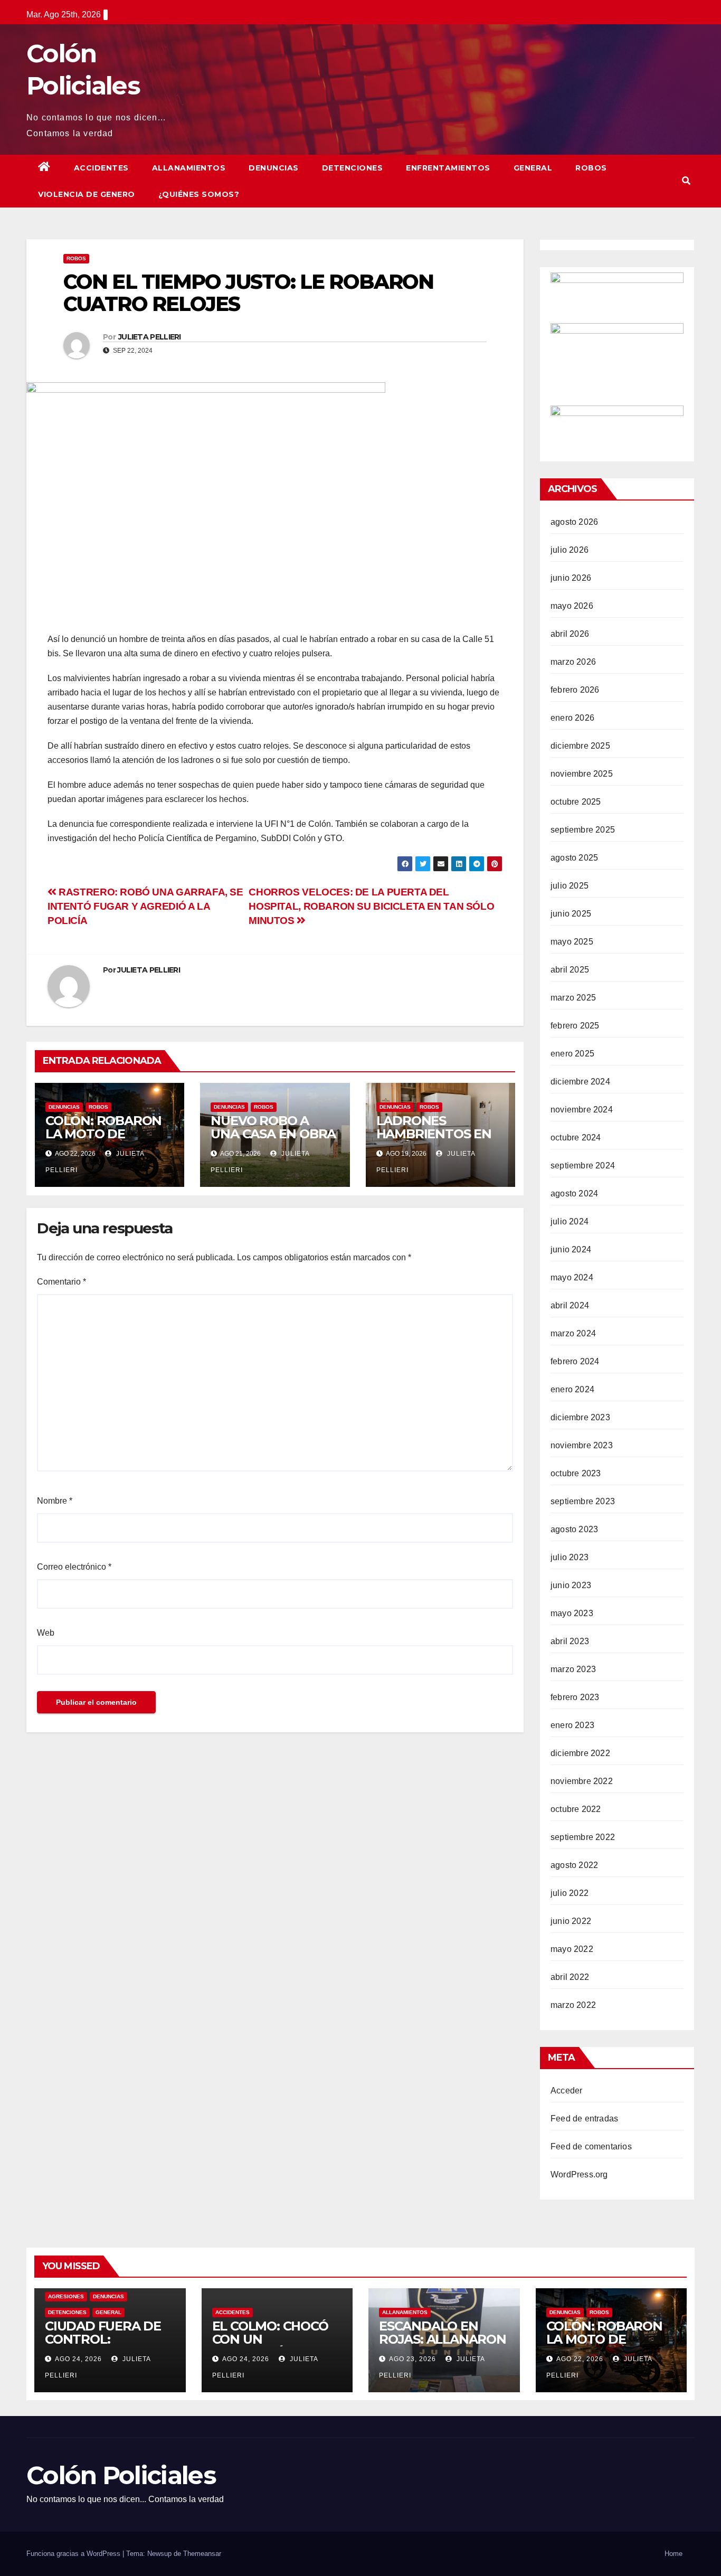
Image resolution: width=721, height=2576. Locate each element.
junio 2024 (571, 1249)
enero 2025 (572, 1054)
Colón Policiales (121, 2475)
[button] (686, 181)
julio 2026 (570, 550)
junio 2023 (571, 1585)
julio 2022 (570, 1893)
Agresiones (66, 2296)
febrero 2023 (575, 1697)
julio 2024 (570, 1221)
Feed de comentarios (591, 2146)
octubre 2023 (576, 1473)
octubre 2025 (576, 802)
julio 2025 (570, 886)
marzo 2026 (573, 662)
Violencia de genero (87, 194)
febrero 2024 (575, 1361)
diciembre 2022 (580, 1753)
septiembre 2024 (583, 1166)
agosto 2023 (574, 1529)
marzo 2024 (573, 1333)
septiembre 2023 (583, 1501)
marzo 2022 (573, 2005)
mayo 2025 (572, 942)
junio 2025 (571, 914)
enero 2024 (572, 1389)
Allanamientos (189, 168)
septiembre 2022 (583, 1837)
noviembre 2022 (582, 1781)
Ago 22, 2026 (580, 2359)
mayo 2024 (572, 1277)
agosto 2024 (574, 1193)
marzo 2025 (573, 998)
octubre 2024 (576, 1138)
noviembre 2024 (582, 1110)
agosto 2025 (574, 858)
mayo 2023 (572, 1613)
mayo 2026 (572, 606)
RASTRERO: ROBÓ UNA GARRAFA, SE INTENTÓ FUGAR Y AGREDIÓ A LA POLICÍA (145, 906)
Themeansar (202, 2554)
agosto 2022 (574, 1865)
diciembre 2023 (580, 1417)
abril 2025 (570, 970)
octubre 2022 (576, 1809)
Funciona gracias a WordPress (74, 2554)
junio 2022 (571, 1921)
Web (46, 1633)
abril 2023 (570, 1641)
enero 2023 (572, 1725)
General (533, 168)
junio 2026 (571, 578)
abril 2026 (570, 634)
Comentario (61, 1282)
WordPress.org (579, 2174)
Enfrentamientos (448, 168)
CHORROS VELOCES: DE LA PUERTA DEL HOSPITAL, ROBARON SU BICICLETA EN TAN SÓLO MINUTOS (371, 906)
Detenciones (353, 168)
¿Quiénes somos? (199, 194)
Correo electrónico (74, 1567)
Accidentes (101, 168)
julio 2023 (570, 1557)
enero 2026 (572, 718)
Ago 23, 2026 (412, 2359)
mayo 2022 (572, 1949)
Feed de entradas (584, 2119)
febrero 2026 (575, 690)
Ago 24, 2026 (78, 2359)
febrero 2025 (575, 1026)
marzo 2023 (573, 1669)
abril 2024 (570, 1305)
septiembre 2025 (583, 830)
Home (673, 2554)
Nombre (55, 1501)
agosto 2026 (574, 522)
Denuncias (274, 168)
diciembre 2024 (580, 1082)
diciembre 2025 (580, 746)
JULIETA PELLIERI (150, 337)
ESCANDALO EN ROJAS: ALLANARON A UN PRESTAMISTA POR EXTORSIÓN (443, 2346)
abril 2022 (570, 1977)
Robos (591, 168)
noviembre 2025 (582, 774)
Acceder (566, 2091)
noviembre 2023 (582, 1445)
